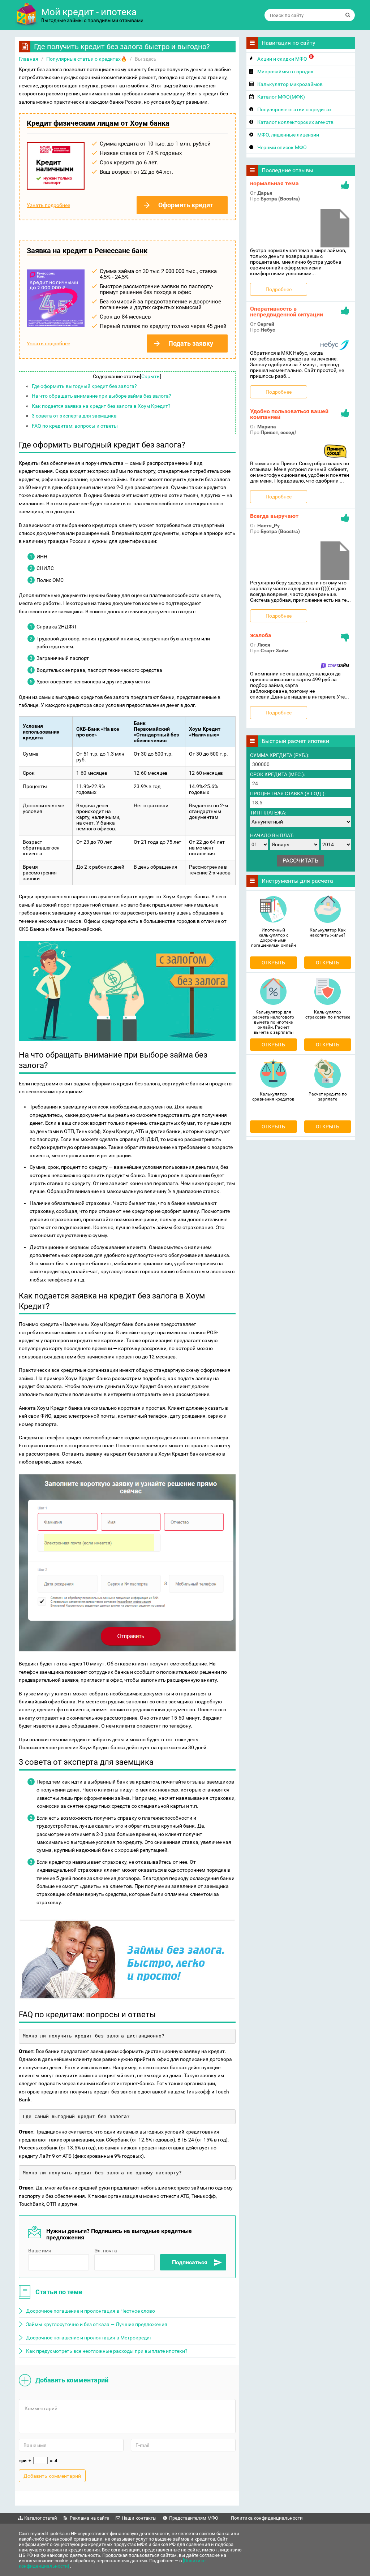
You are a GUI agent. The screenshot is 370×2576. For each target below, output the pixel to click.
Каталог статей (41, 2518)
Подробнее (279, 289)
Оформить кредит (186, 205)
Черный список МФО (282, 147)
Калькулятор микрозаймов (290, 84)
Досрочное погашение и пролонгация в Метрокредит (89, 2338)
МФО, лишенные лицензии (288, 135)
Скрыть (150, 376)
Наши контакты (139, 2518)
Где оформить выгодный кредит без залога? (84, 386)
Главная (29, 59)
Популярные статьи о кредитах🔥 (87, 59)
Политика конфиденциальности (267, 2518)
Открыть (273, 963)
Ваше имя (40, 2251)
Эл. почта (106, 2251)
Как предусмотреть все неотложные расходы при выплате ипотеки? (107, 2351)
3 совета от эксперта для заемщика (74, 416)
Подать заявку (191, 343)
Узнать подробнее (48, 205)
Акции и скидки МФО (285, 58)
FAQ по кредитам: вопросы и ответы (75, 426)
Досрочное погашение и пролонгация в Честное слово (91, 2311)
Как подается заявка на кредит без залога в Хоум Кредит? (101, 406)
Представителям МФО (194, 2518)
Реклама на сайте (89, 2518)
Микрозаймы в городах (285, 72)
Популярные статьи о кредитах (294, 109)
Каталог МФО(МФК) (281, 97)
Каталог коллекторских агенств (295, 122)
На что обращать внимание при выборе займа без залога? (102, 396)
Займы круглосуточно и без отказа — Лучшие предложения (97, 2324)
